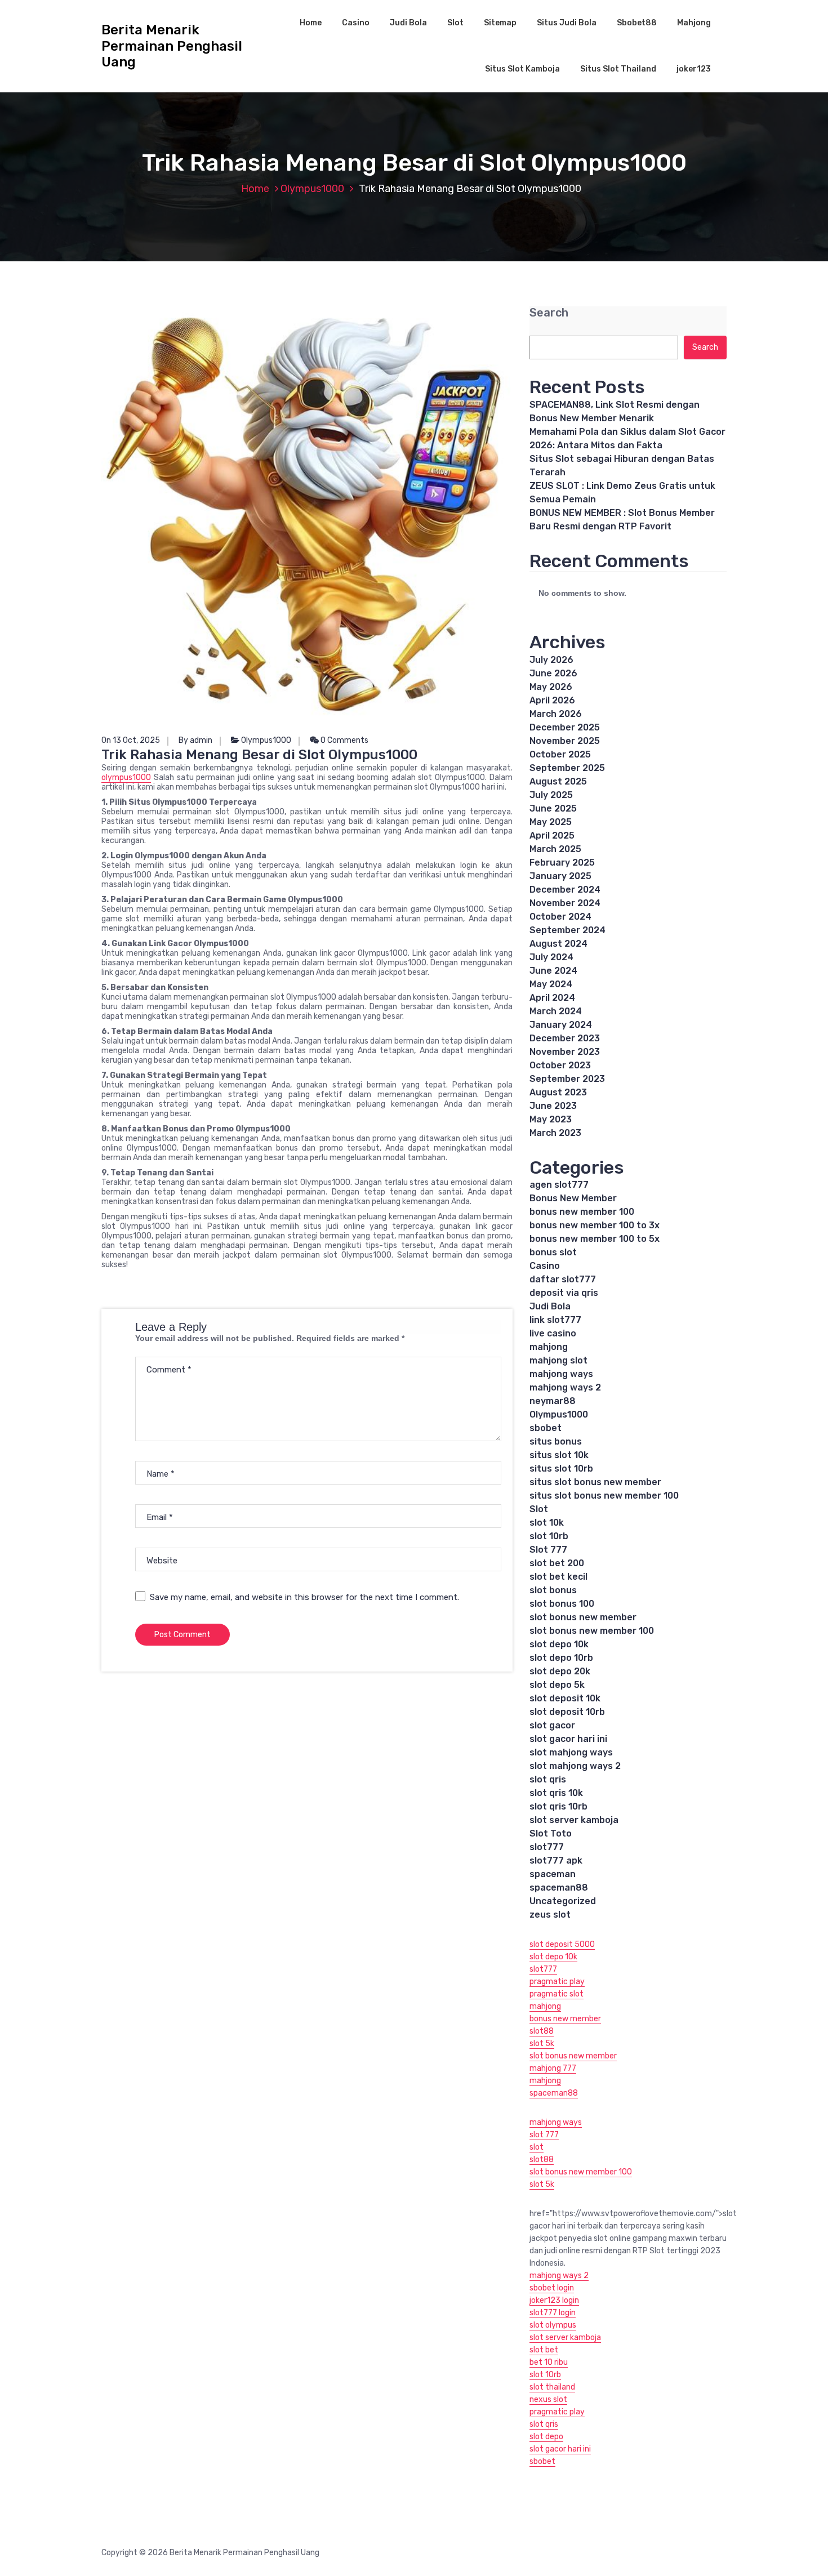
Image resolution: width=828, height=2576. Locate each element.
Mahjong (694, 23)
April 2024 (552, 998)
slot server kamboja (574, 1820)
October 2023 (560, 1065)
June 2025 (553, 808)
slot (537, 2147)
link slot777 (555, 1320)
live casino (553, 1333)
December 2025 (565, 727)
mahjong (549, 1347)
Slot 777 (548, 1550)
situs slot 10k (559, 1455)
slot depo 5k (557, 1685)
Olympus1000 (312, 189)
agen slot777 (559, 1185)
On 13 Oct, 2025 (131, 740)
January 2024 (561, 1025)
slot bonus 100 (562, 1604)
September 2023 (567, 1079)
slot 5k (542, 2044)
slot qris (548, 1779)
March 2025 (555, 849)
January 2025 (560, 876)
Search (549, 313)
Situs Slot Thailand (618, 69)
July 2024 (551, 957)
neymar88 (553, 1401)
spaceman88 (559, 1888)
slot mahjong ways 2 (575, 1766)
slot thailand (552, 2387)
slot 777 (544, 2135)
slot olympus (553, 2325)
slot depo (546, 2437)
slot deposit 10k (565, 1698)
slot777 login (553, 2313)
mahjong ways (561, 1374)
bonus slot (553, 1252)
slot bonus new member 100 (592, 1631)
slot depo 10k (559, 1644)
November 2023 (565, 1052)
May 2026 (551, 687)
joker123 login (554, 2300)
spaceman (553, 1874)
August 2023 (558, 1092)
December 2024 (565, 890)
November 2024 (565, 903)
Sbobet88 (637, 23)
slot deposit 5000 (562, 1944)
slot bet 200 (557, 1563)
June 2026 (553, 673)
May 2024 (551, 984)
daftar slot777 (563, 1279)
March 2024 (556, 1011)
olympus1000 (126, 777)
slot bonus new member (583, 1617)
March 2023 (555, 1133)
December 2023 (565, 1038)
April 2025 (552, 835)
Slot (455, 23)
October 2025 (560, 754)
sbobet (546, 1428)
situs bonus (556, 1441)
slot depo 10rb (561, 1658)
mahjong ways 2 (565, 1387)
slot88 (542, 2031)
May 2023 (551, 1119)
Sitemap (500, 23)
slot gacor (552, 1725)
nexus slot (548, 2399)
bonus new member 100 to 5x (595, 1239)
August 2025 (558, 781)
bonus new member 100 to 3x (595, 1225)
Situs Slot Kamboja (522, 69)
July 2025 (551, 795)
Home (311, 23)
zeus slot (550, 1915)
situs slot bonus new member (595, 1482)
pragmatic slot (557, 1994)
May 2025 (551, 822)
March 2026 (556, 714)
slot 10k (547, 1523)
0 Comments (344, 740)
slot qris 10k (556, 1793)
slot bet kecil (558, 1577)
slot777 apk (556, 1860)
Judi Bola (408, 23)
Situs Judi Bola (567, 23)
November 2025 (565, 741)
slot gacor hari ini (568, 1739)
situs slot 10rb (561, 1469)
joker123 (694, 69)
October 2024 (560, 917)
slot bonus (553, 1590)
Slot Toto (551, 1833)
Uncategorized (563, 1901)
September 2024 (567, 930)
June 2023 (553, 1106)
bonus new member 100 (582, 1212)
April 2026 (552, 700)
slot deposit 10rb (567, 1712)
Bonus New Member (573, 1198)
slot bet (544, 2350)
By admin (195, 740)
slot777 (547, 1847)
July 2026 (551, 660)
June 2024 (553, 971)
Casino (356, 23)
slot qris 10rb (558, 1806)
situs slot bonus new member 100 (604, 1496)
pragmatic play (557, 1982)
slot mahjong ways (571, 1752)
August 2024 (558, 944)
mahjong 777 (553, 2068)
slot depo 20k (560, 1671)
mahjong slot (558, 1360)
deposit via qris (564, 1293)
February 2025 (562, 863)
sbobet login (552, 2288)
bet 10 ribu (549, 2362)
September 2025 (567, 768)
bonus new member (565, 2019)
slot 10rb (549, 1536)
